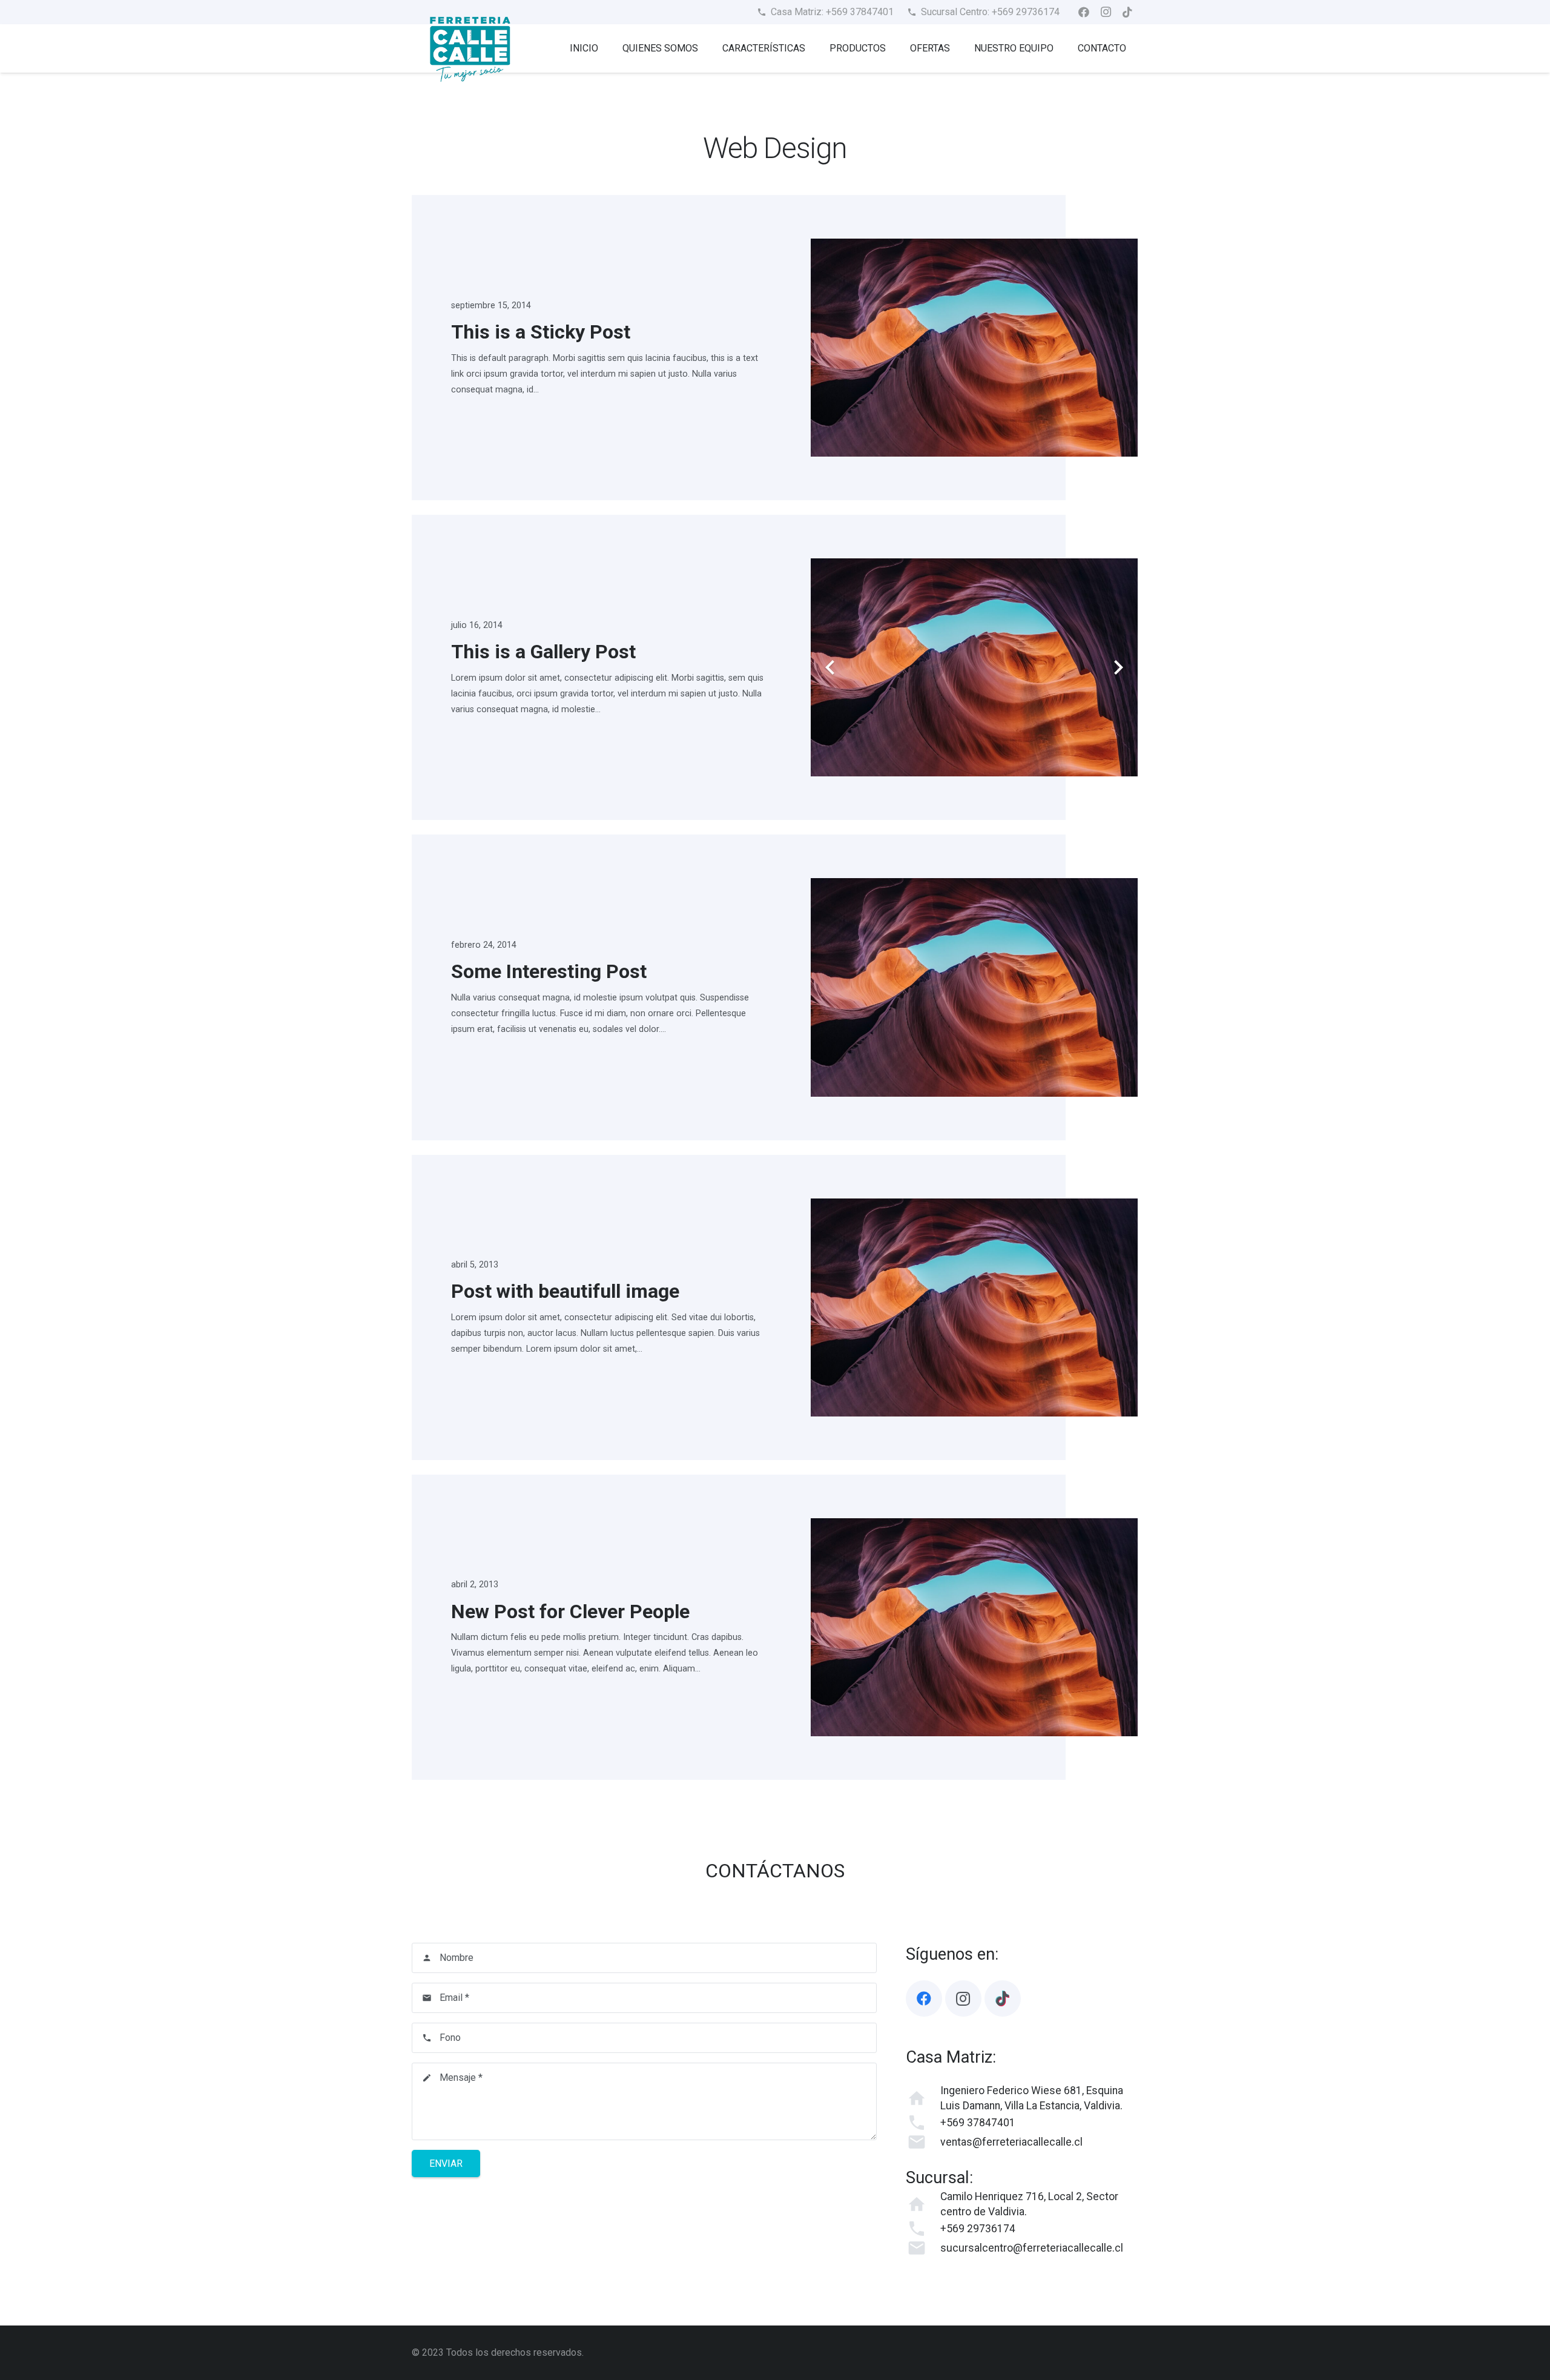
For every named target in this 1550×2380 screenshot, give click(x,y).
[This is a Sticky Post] (974, 348)
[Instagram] (1106, 12)
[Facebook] (1084, 12)
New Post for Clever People (570, 1611)
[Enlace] (470, 48)
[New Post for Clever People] (974, 1627)
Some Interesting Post (549, 971)
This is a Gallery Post (543, 652)
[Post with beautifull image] (974, 1307)
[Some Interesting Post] (974, 987)
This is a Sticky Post (541, 332)
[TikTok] (1127, 12)
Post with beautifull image (565, 1291)
